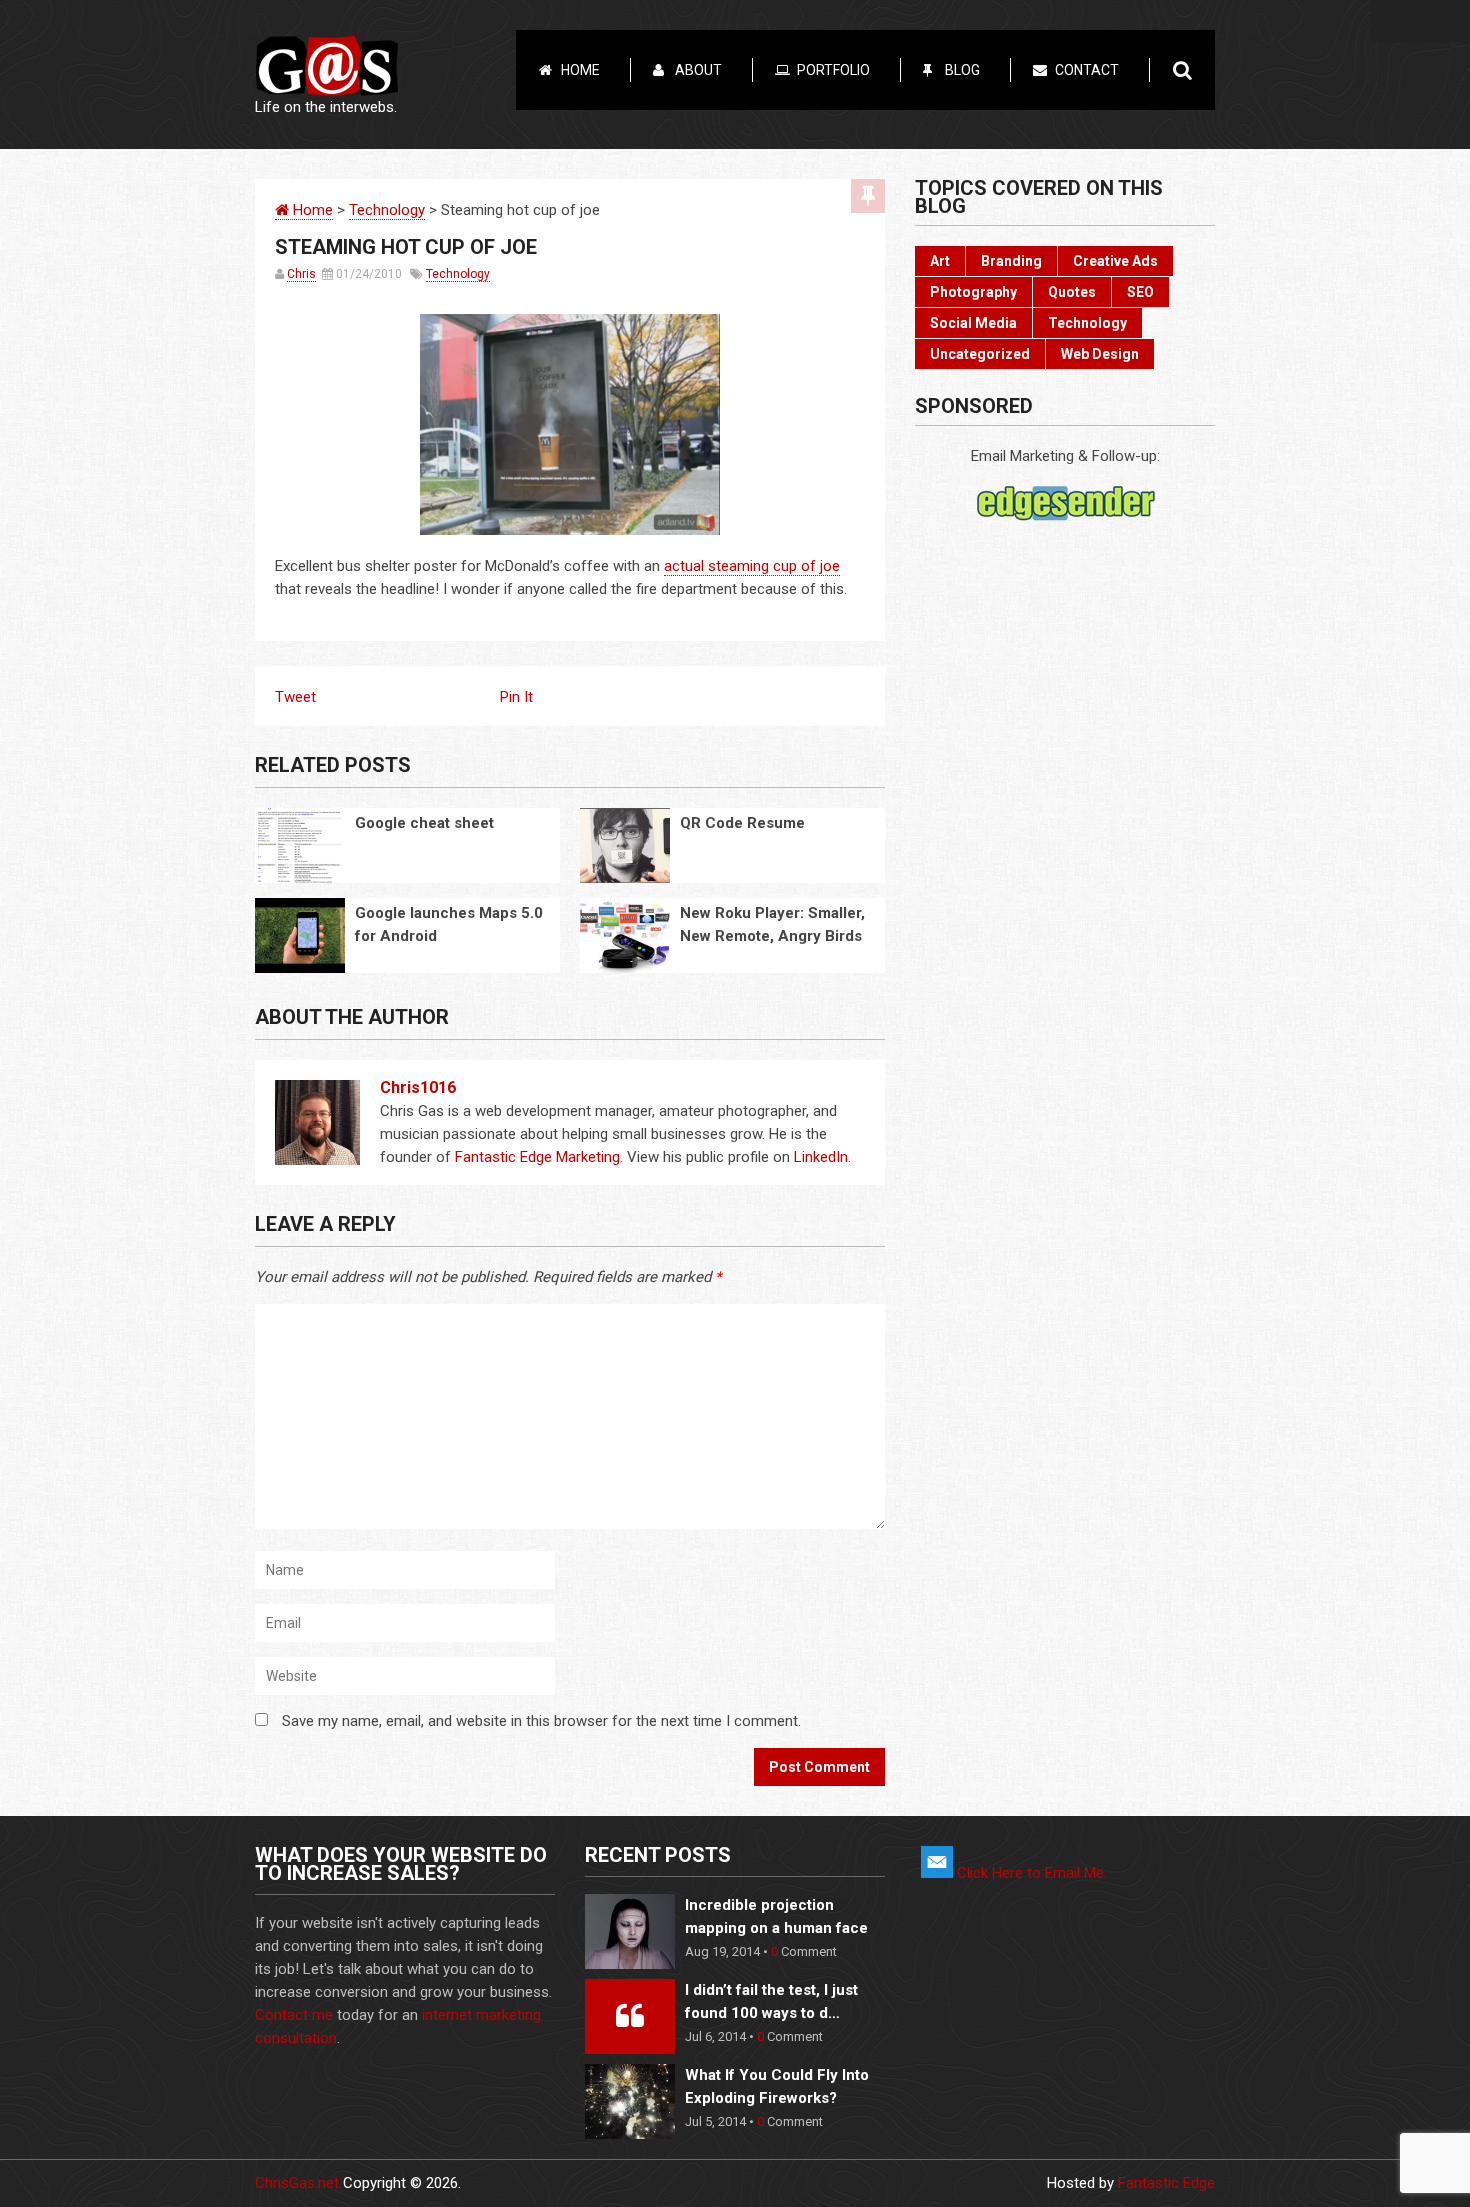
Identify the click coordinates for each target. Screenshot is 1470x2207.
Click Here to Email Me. (1030, 1873)
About (698, 70)
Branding (1011, 261)
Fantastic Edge (1166, 2183)
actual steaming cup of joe (752, 566)
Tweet (295, 697)
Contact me (294, 2015)
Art (940, 261)
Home (580, 70)
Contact (1087, 70)
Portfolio (833, 70)
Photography (973, 292)
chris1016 (418, 1087)
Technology (387, 210)
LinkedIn (821, 1157)
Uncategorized (980, 354)
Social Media (973, 323)
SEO (1140, 292)
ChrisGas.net (297, 2183)
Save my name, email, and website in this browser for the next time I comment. (541, 1721)
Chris (301, 274)
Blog (962, 70)
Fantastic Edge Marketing (537, 1157)
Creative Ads (1115, 261)
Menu (1420, 21)
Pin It (516, 697)
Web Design (1100, 354)
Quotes (1072, 292)
